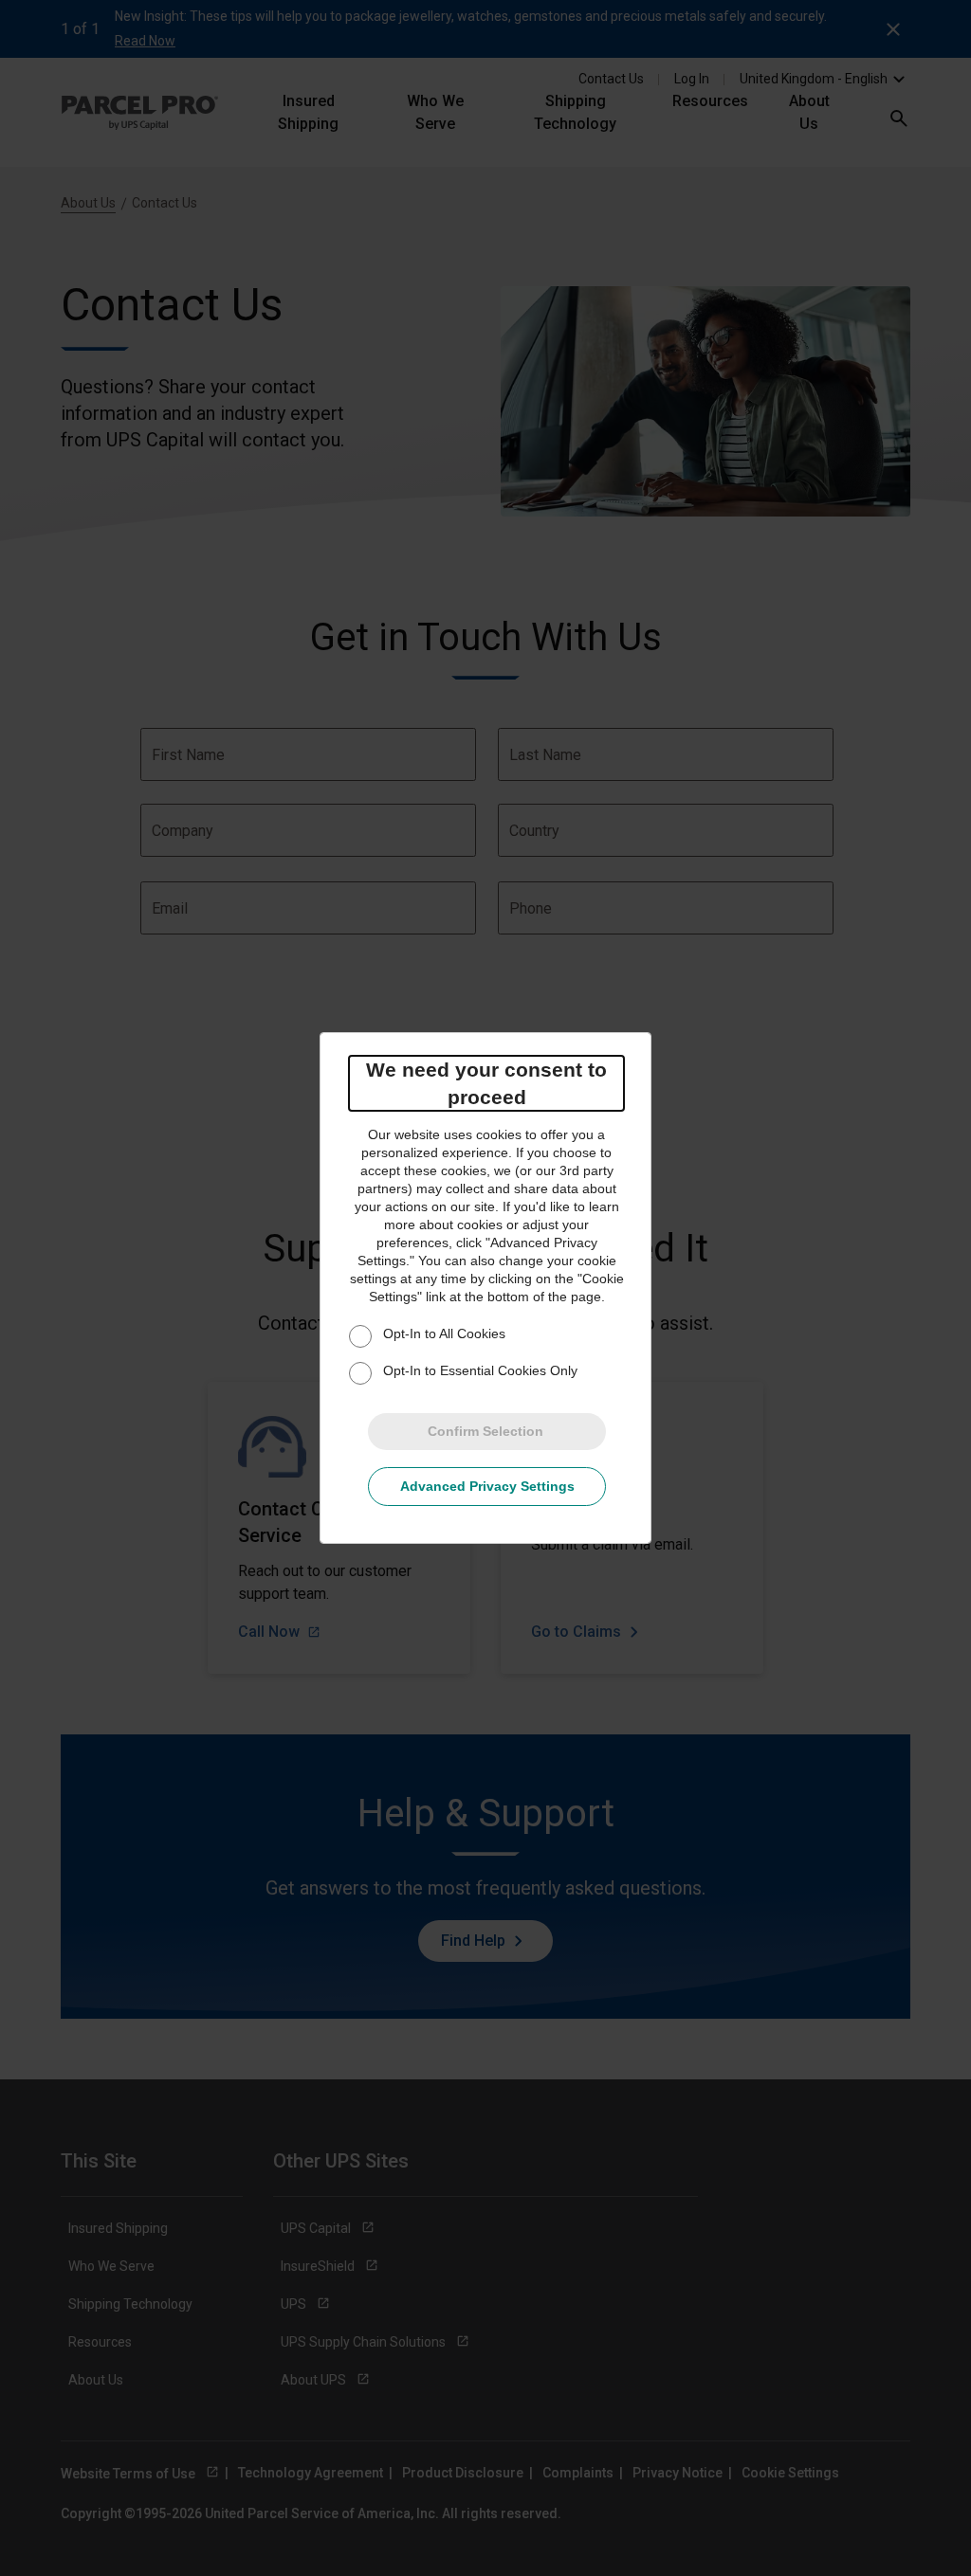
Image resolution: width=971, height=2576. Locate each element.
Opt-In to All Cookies (444, 1333)
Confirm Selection (485, 1431)
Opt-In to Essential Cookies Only (480, 1370)
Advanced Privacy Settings (487, 1486)
